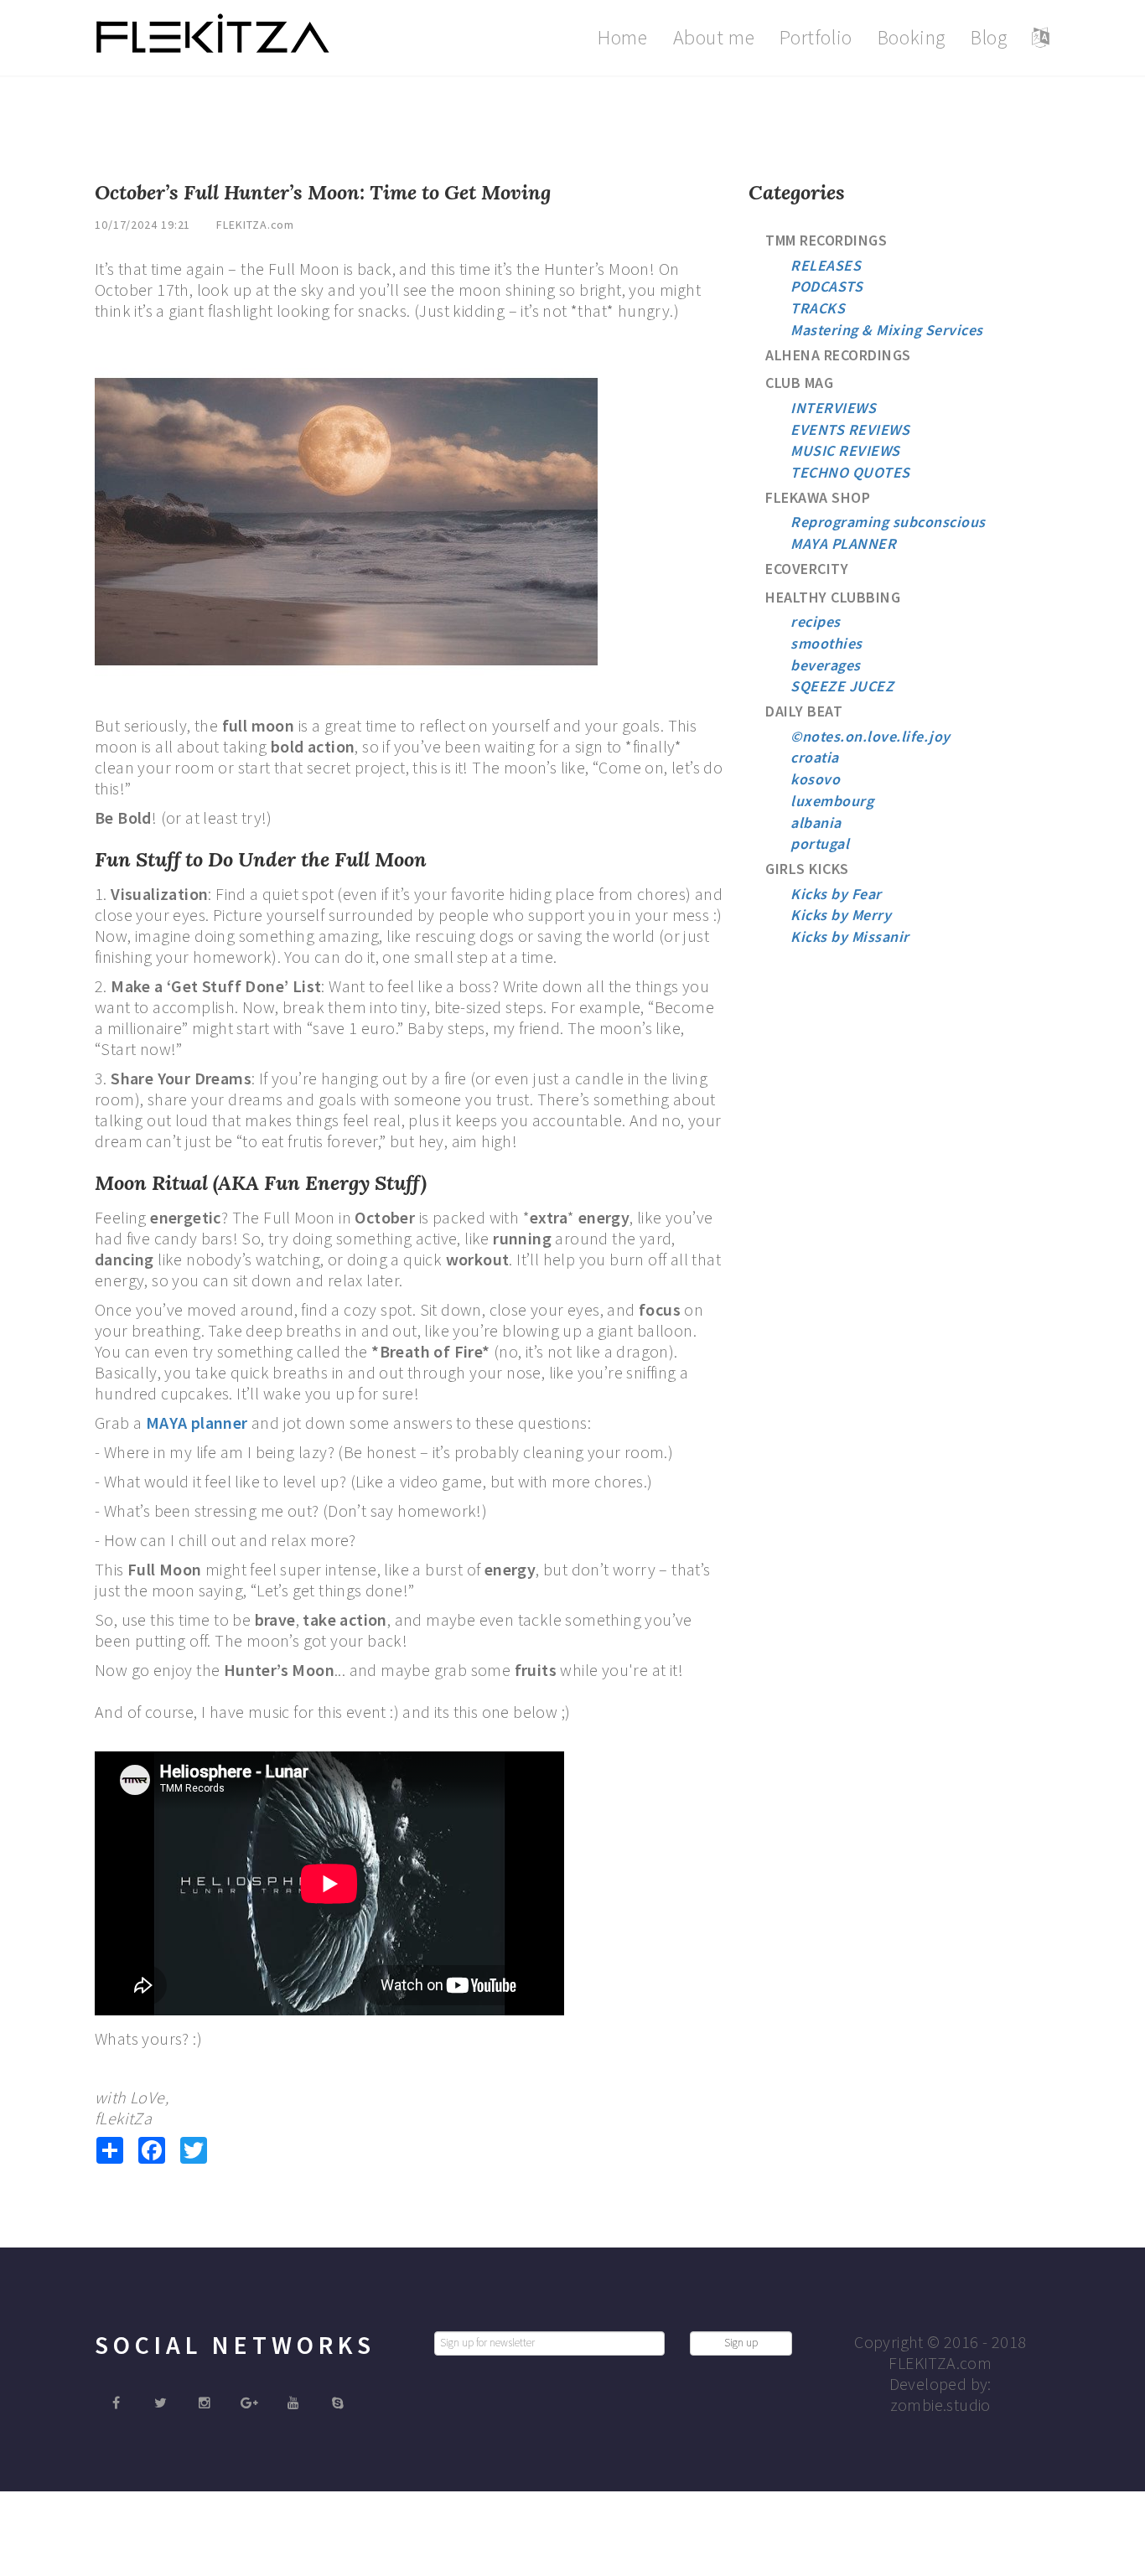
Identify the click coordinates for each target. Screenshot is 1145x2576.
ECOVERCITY (807, 569)
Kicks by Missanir (850, 936)
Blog (989, 37)
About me (714, 37)
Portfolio (816, 37)
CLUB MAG (799, 383)
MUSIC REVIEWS (845, 450)
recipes (816, 621)
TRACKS (818, 308)
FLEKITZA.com (255, 225)
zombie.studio (940, 2405)
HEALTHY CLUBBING (833, 597)
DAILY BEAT (804, 711)
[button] (1041, 38)
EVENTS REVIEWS (850, 429)
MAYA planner (197, 1422)
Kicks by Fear (836, 894)
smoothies (826, 643)
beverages (826, 665)
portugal (820, 843)
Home (622, 37)
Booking (912, 37)
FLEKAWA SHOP (818, 497)
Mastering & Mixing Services (887, 330)
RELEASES (826, 265)
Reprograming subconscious (888, 522)
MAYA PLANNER (843, 543)
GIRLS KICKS (807, 869)
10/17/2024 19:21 (142, 225)
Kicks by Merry (841, 915)
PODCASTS (826, 286)
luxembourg (832, 801)
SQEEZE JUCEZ (842, 686)
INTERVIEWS (833, 408)
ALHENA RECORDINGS (838, 355)
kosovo (815, 779)
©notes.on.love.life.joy (870, 736)
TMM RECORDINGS (826, 240)
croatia (815, 757)
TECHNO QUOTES (850, 472)
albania (816, 822)
